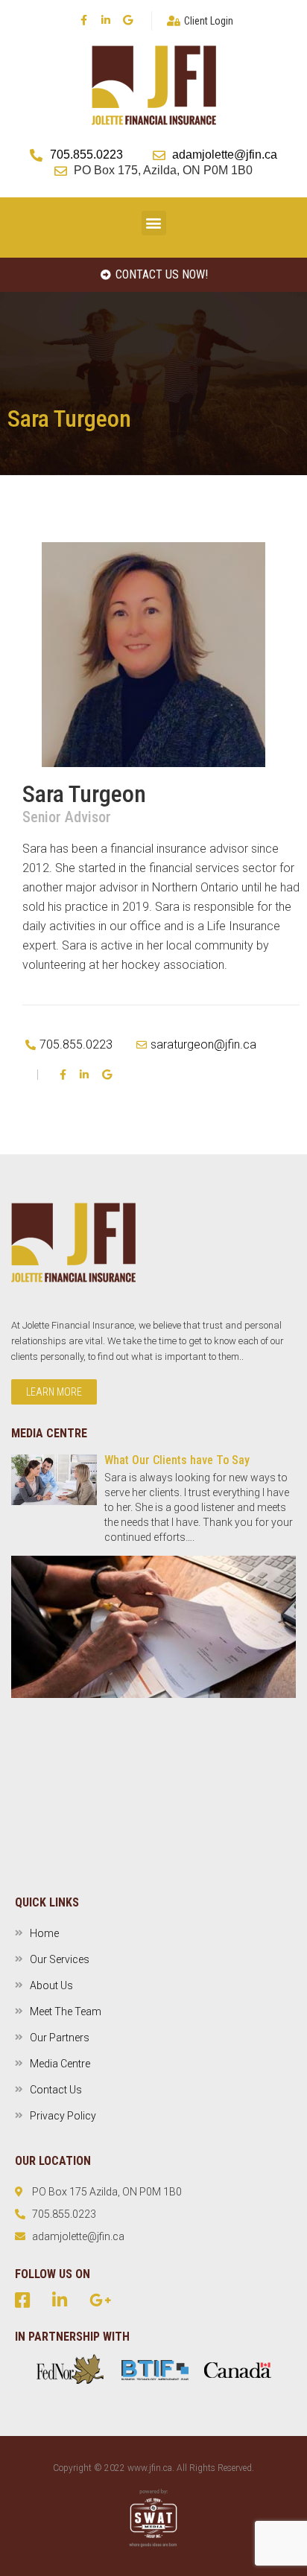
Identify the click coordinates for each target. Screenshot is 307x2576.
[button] (154, 223)
